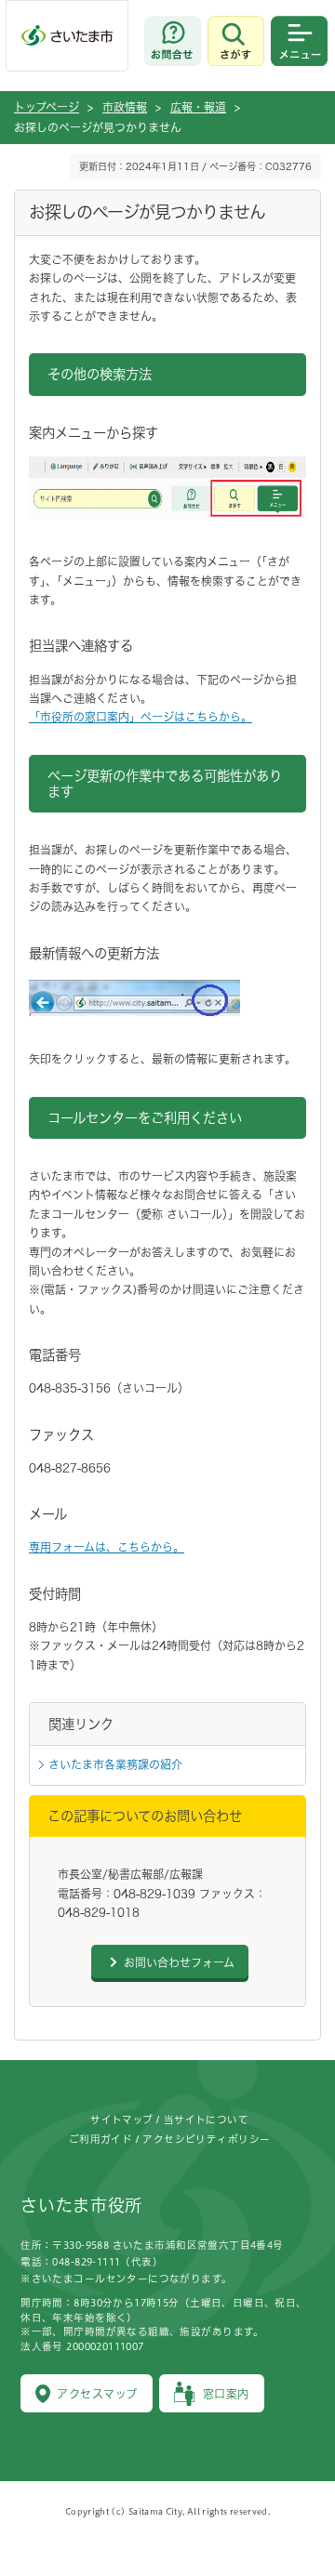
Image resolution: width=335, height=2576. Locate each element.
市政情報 (125, 107)
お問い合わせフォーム (179, 1962)
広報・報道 (198, 107)
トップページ (47, 107)
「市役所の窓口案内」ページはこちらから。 (141, 717)
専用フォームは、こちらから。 (107, 1547)
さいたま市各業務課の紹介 (115, 1764)
